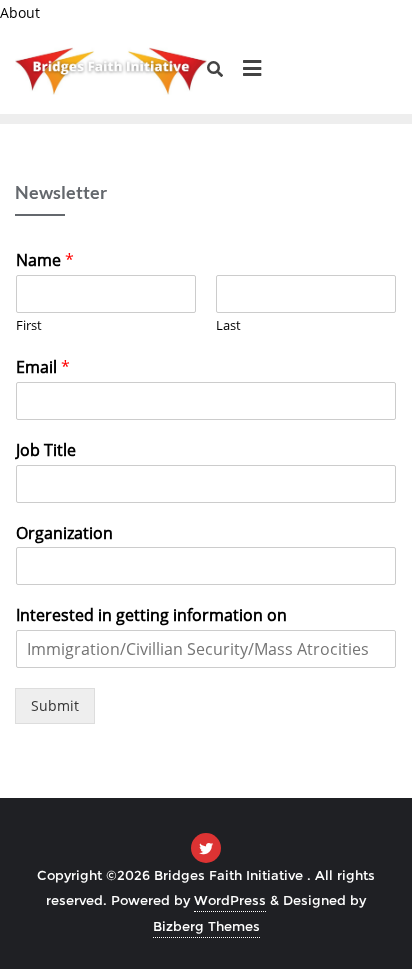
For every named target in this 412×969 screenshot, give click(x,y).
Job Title (46, 450)
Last (228, 325)
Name (45, 260)
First (29, 325)
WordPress (230, 900)
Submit (55, 705)
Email (43, 367)
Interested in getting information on (151, 615)
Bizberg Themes (206, 926)
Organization (64, 533)
